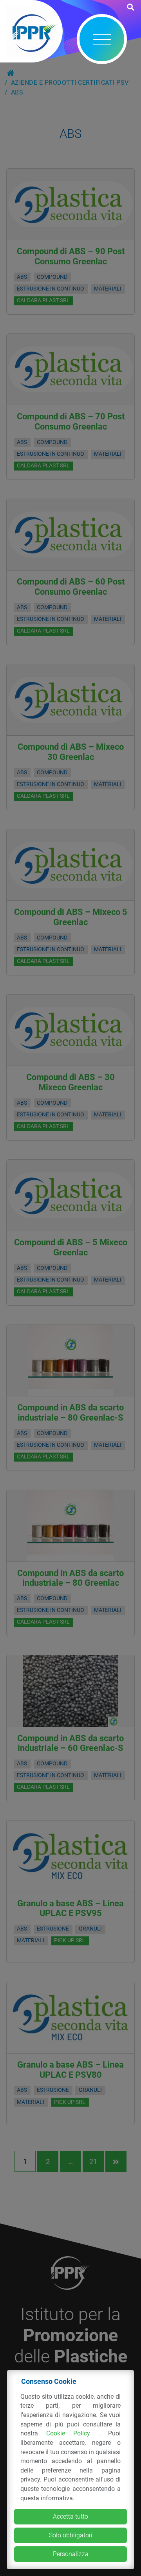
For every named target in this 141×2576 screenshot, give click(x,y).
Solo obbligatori (71, 2535)
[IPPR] (31, 31)
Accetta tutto (70, 2516)
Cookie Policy (72, 2433)
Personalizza (71, 2554)
